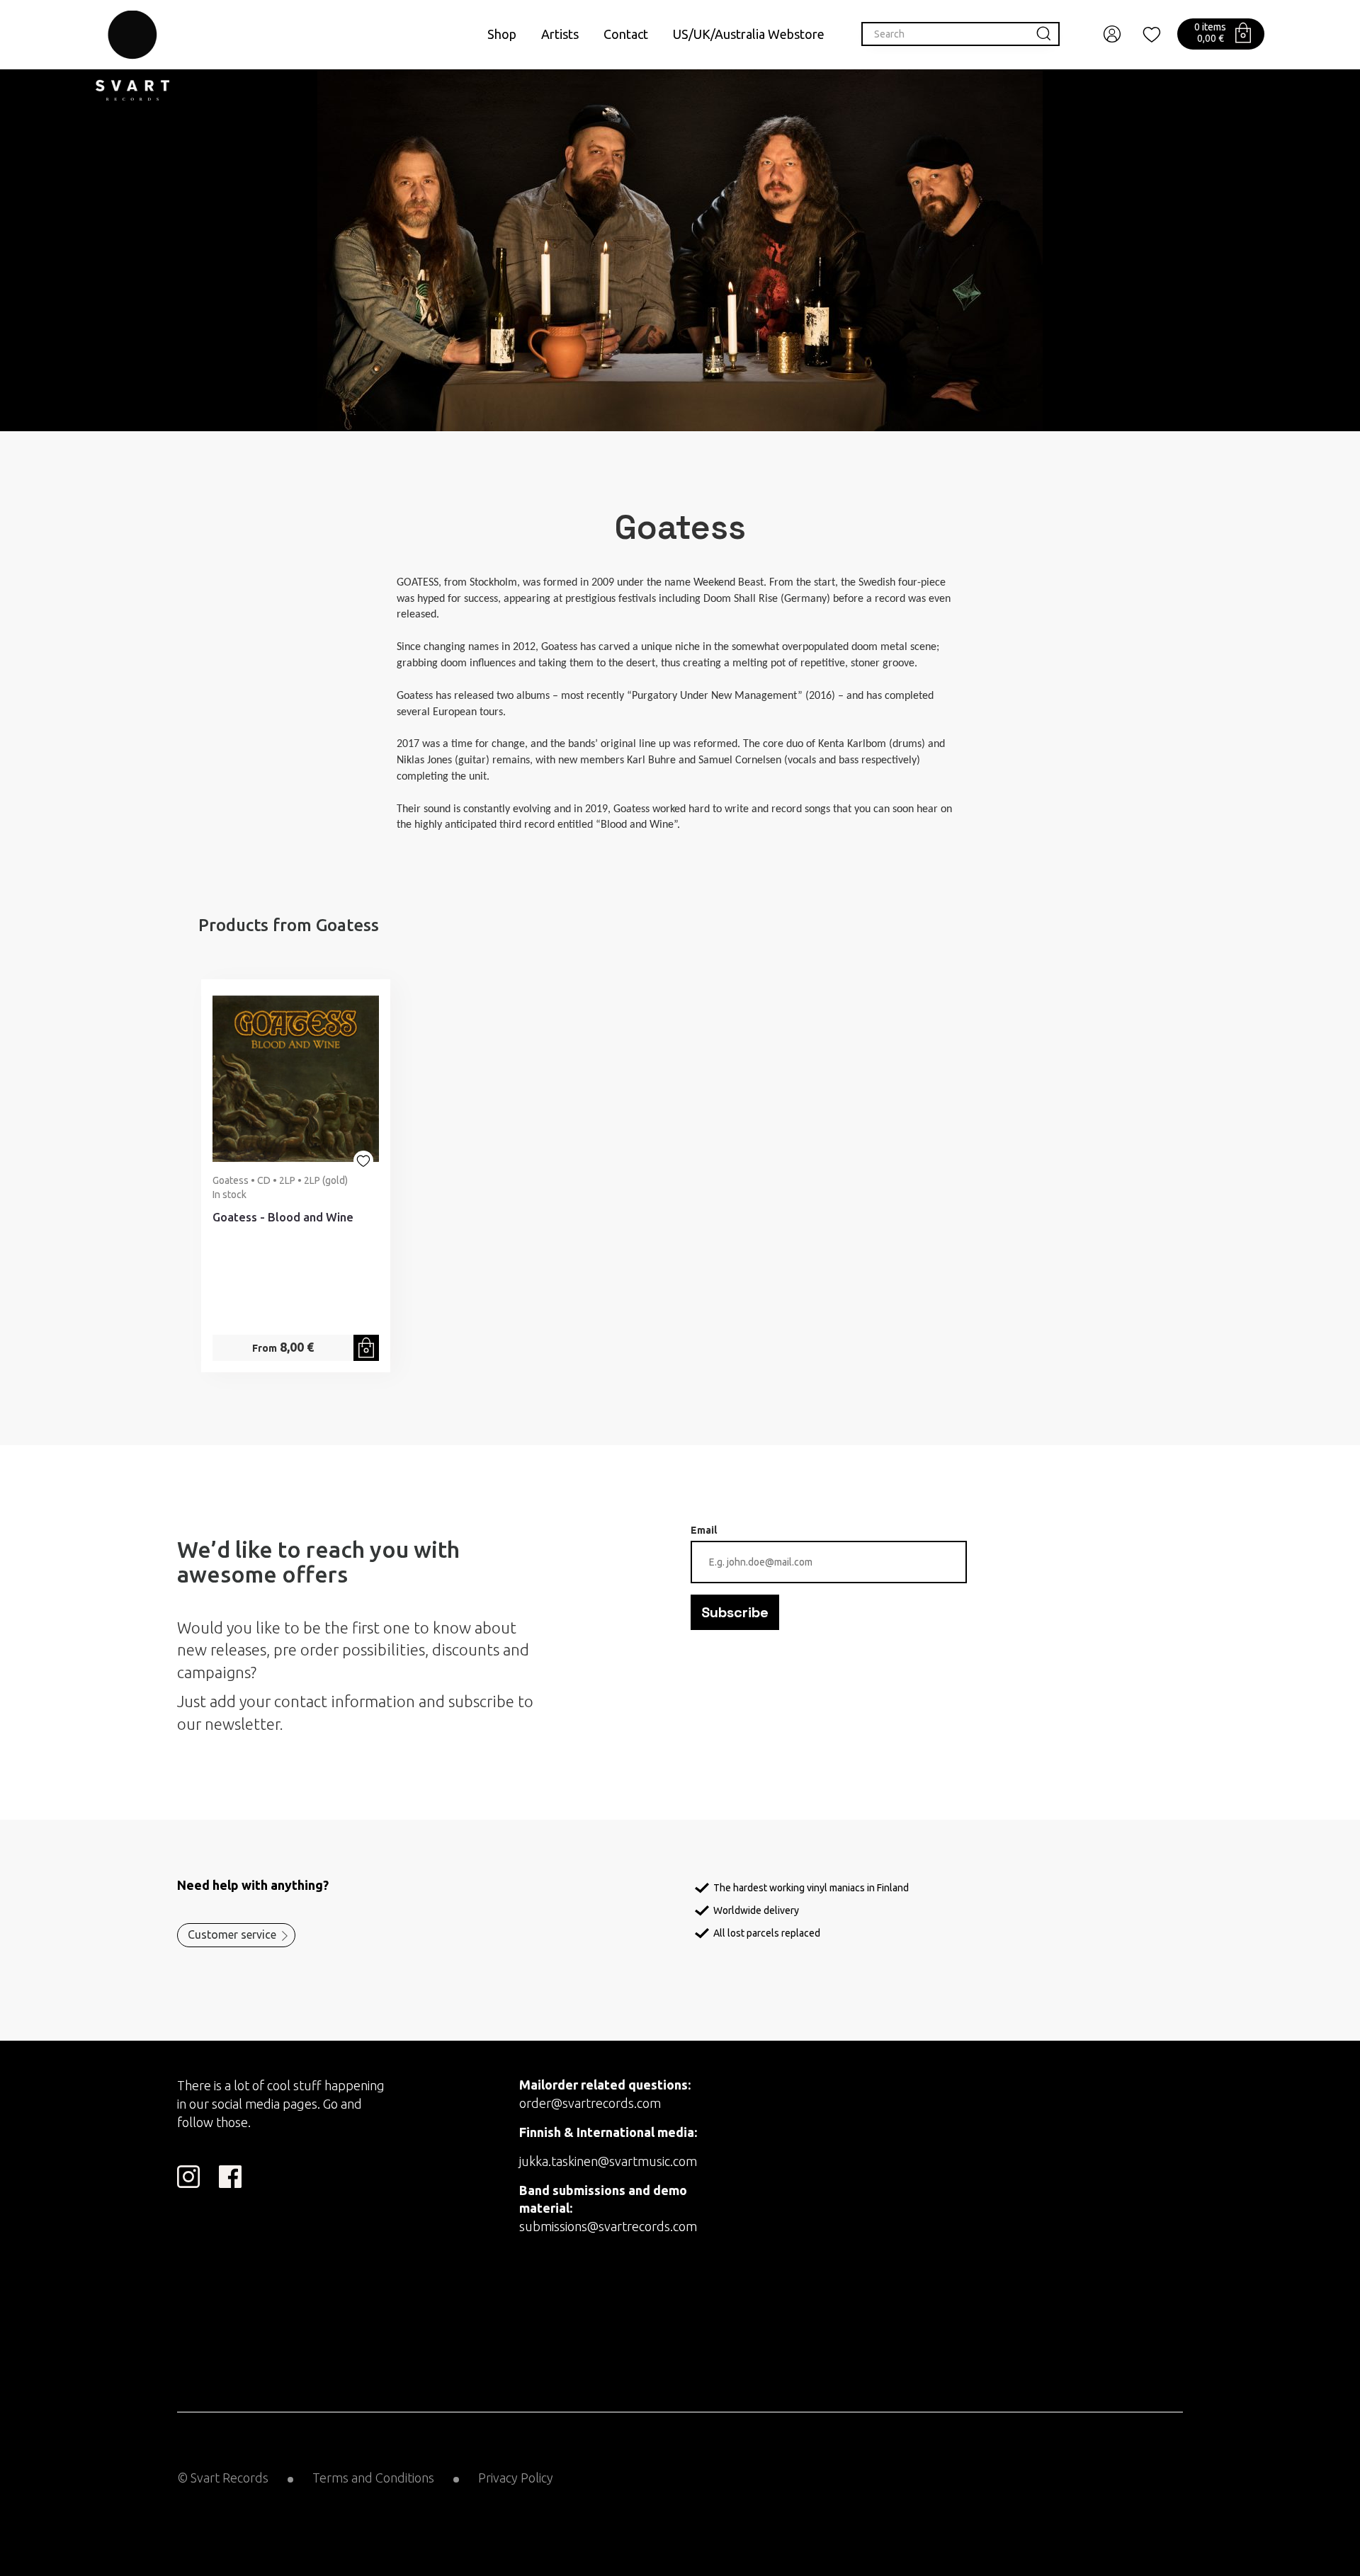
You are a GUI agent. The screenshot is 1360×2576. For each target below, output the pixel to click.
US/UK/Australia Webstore (749, 34)
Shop (502, 34)
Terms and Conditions (373, 2478)
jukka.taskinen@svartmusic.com (608, 2161)
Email (704, 1530)
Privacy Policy (516, 2478)
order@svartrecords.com (590, 2103)
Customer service (232, 1934)
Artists (560, 34)
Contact (626, 34)
